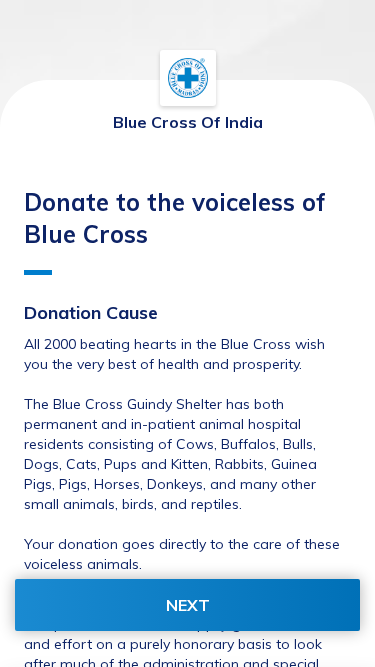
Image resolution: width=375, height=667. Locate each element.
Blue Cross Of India (188, 122)
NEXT (188, 605)
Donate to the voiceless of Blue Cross (175, 218)
